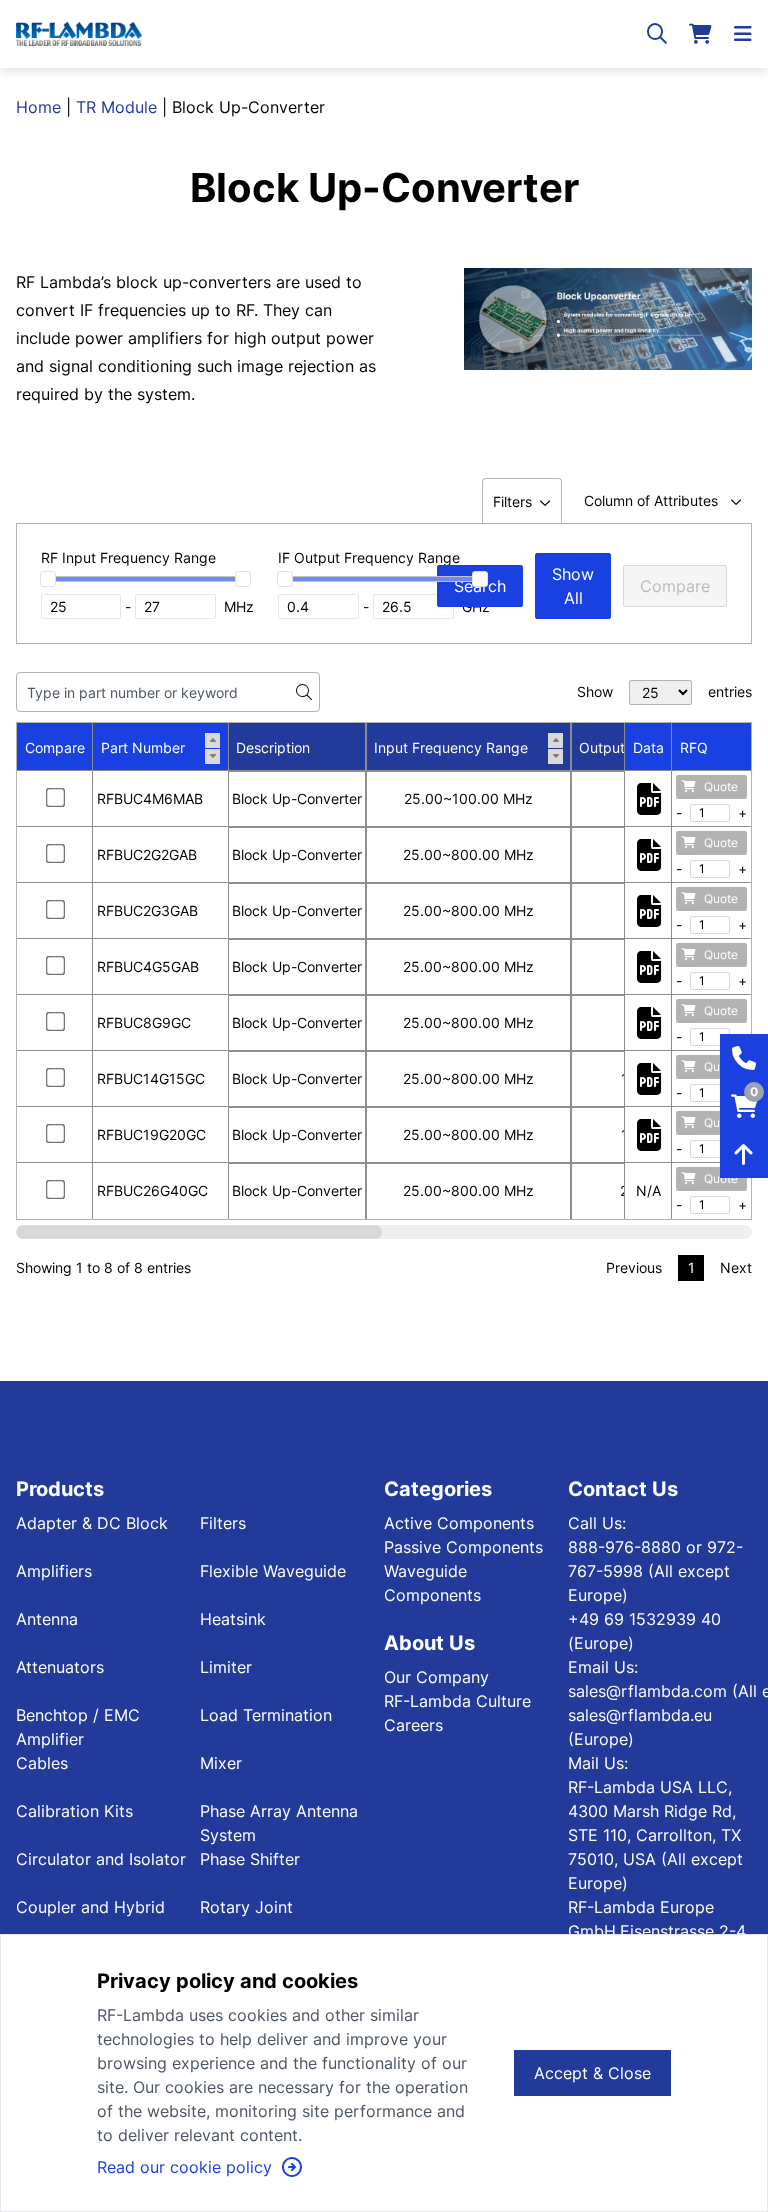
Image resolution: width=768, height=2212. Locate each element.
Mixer (221, 1763)
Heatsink (233, 1619)
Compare (675, 586)
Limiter (226, 1667)
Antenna (47, 1619)
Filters (223, 1523)
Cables (42, 1763)
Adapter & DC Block (92, 1523)
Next (736, 1267)
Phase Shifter (250, 1859)
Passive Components (463, 1547)
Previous (634, 1267)
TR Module (116, 107)
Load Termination (266, 1715)
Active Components (459, 1523)
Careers (413, 1725)
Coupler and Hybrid (90, 1907)
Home (38, 107)
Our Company (436, 1677)
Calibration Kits (74, 1811)
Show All (573, 586)
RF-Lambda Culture (457, 1701)
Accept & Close (592, 2073)
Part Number (143, 747)
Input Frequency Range (451, 747)
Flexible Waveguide (273, 1571)
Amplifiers (54, 1571)
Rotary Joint (246, 1907)
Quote (721, 786)
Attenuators (60, 1667)
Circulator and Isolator (101, 1859)
